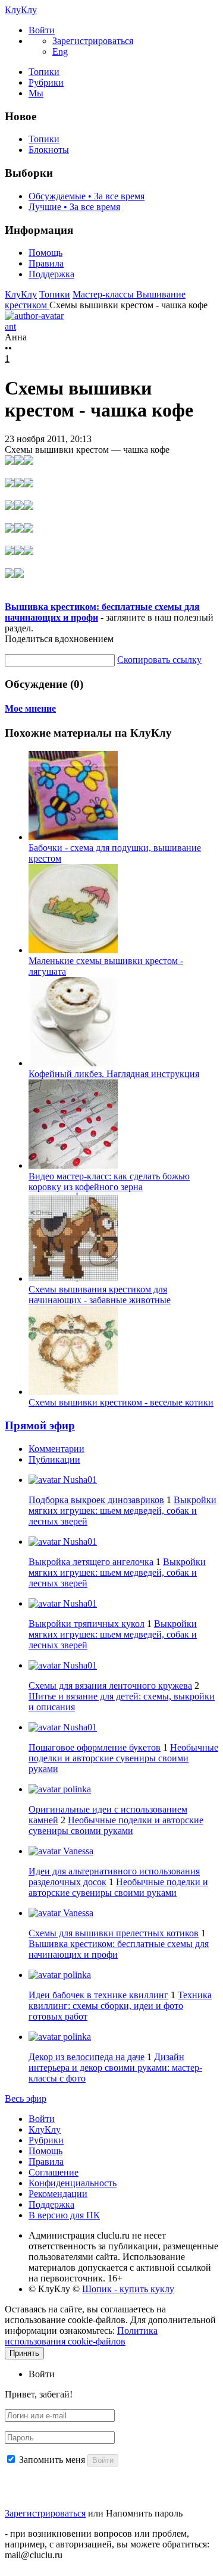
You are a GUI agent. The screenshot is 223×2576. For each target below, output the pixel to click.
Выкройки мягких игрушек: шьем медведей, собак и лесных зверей (123, 1511)
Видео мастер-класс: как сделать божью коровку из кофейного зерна (109, 1181)
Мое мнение (30, 708)
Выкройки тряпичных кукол (87, 1624)
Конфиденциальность (73, 2183)
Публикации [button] (54, 1459)
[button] (42, 30)
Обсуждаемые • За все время (87, 196)
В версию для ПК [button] (64, 2215)
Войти (42, 2119)
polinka (76, 1789)
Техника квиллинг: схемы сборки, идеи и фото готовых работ (120, 2006)
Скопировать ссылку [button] (159, 660)
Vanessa (77, 1851)
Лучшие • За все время (74, 207)
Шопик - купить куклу (128, 2289)
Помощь (45, 253)
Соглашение (54, 2172)
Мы (36, 93)
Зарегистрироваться (45, 2513)
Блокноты (49, 150)
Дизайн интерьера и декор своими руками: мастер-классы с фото (115, 2068)
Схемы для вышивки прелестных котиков (114, 1933)
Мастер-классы (104, 294)
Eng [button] (60, 51)
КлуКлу (21, 10)
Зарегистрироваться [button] (93, 41)
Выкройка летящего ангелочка (91, 1562)
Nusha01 (79, 1480)
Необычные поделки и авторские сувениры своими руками (123, 1758)
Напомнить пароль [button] (144, 2513)
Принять (24, 2353)
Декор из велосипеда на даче (87, 2057)
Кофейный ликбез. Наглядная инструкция (114, 1074)
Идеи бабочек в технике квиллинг (98, 1995)
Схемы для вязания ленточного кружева (110, 1685)
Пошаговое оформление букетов (95, 1747)
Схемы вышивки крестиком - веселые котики (121, 1402)
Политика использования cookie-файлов (81, 2336)
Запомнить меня (52, 2460)
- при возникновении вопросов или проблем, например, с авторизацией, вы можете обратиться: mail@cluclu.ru (107, 2544)
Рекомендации (58, 2194)
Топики (44, 72)
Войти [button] (42, 2374)
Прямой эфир (40, 1425)
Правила (46, 263)
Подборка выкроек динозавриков (96, 1500)
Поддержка (51, 274)
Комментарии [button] (56, 1449)
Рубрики (46, 82)
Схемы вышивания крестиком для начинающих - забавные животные (100, 1295)
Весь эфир (26, 2098)
